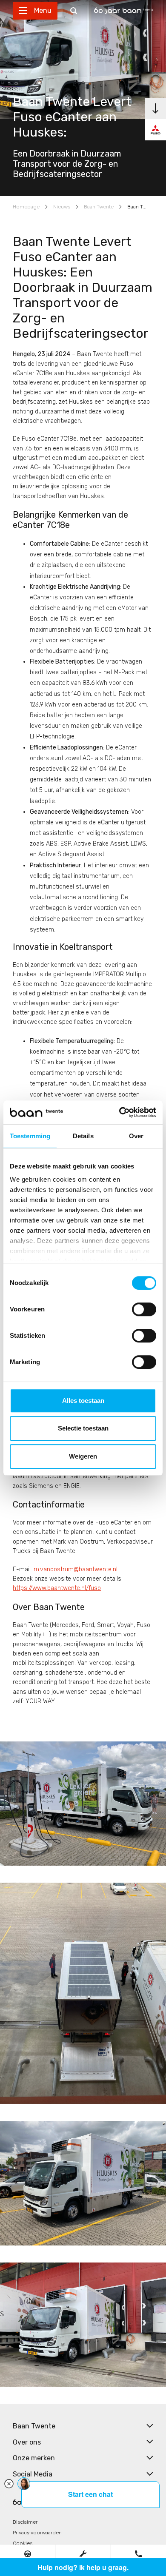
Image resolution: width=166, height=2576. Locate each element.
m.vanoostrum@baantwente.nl (76, 1569)
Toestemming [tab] (30, 1136)
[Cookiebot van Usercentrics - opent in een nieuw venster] (119, 1112)
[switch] (144, 1309)
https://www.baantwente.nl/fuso (57, 1588)
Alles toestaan (83, 1401)
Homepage (26, 207)
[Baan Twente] (124, 11)
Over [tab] (136, 1136)
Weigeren (83, 1456)
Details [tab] (83, 1136)
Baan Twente (99, 207)
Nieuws (62, 207)
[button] (28, 2554)
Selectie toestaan (83, 1428)
